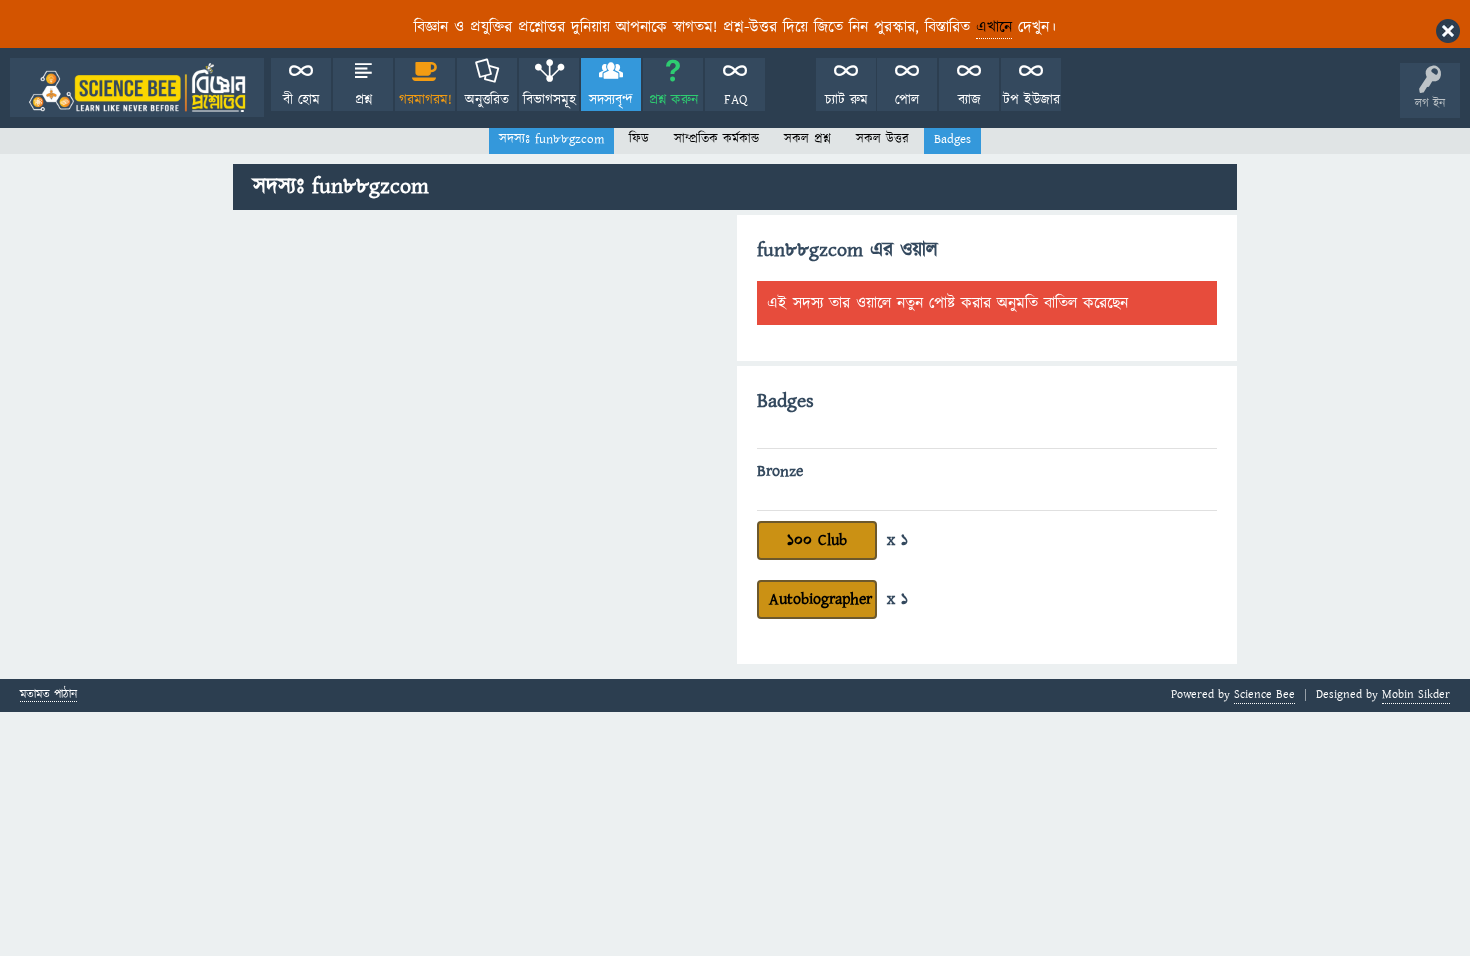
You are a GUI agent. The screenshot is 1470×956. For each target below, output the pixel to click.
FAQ (735, 100)
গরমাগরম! (425, 100)
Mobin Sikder (1416, 694)
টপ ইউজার (1031, 100)
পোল (907, 100)
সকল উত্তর (882, 139)
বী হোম (301, 100)
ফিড (639, 139)
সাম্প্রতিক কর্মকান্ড (716, 139)
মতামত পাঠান (48, 695)
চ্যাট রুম (846, 100)
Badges (952, 139)
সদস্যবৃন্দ (611, 100)
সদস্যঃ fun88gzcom (551, 139)
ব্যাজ (969, 100)
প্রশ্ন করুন (673, 100)
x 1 (897, 540)
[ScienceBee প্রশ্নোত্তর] (137, 87)
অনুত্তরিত (487, 100)
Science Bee (1264, 694)
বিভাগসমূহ (549, 100)
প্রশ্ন (363, 100)
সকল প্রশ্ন (807, 139)
